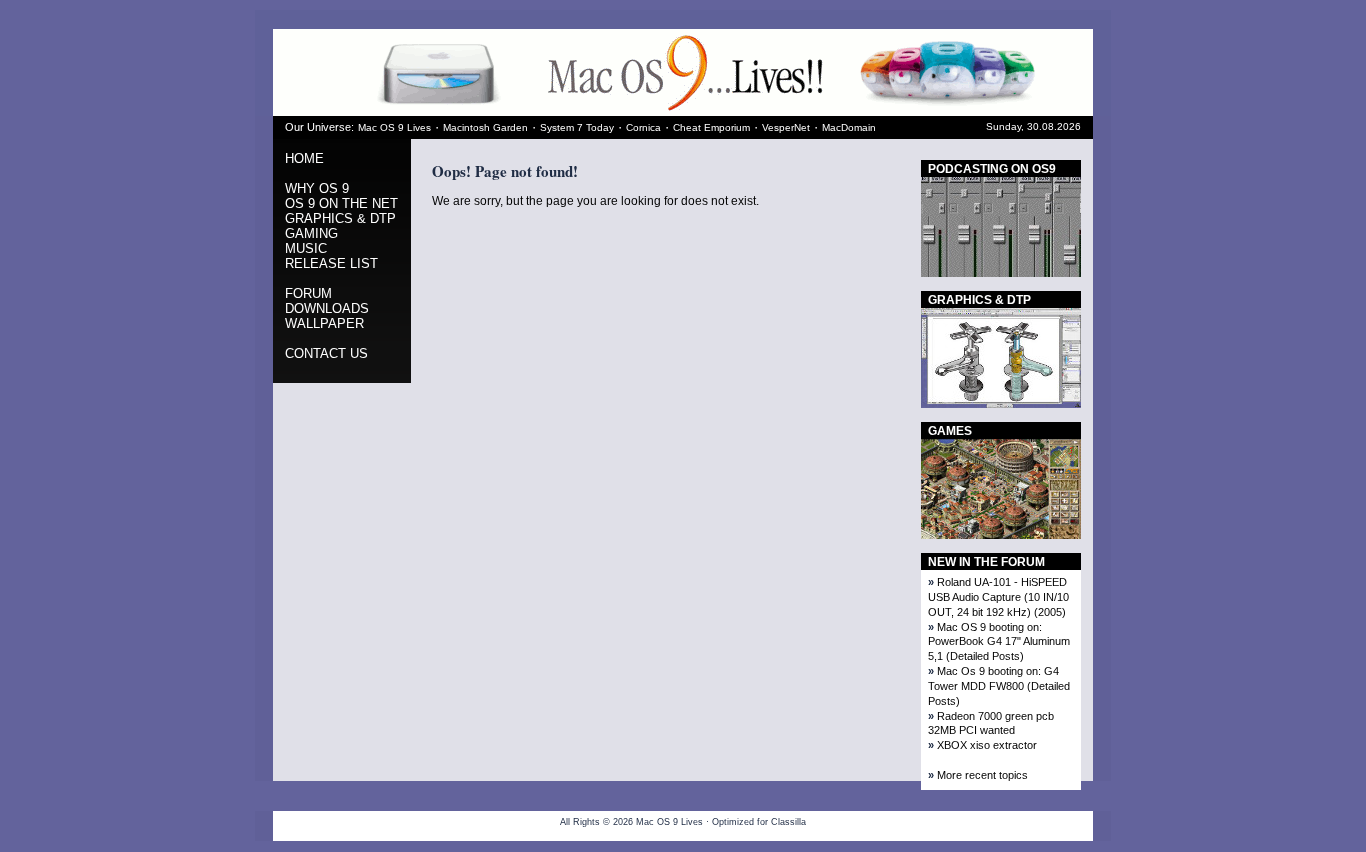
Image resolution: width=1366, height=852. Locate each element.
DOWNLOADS (327, 308)
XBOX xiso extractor (987, 745)
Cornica (643, 127)
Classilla (788, 822)
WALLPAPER (324, 323)
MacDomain (849, 127)
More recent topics (982, 775)
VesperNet (786, 127)
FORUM (308, 293)
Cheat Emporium (711, 127)
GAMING (311, 233)
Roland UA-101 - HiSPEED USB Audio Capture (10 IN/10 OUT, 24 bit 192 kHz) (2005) (998, 597)
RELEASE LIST (331, 263)
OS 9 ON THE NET (341, 203)
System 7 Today (577, 127)
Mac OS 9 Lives (394, 127)
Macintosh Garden (485, 127)
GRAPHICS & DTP (340, 218)
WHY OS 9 (317, 188)
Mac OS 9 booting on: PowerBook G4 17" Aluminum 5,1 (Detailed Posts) (999, 642)
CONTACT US (326, 353)
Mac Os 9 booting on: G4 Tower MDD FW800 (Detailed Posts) (999, 686)
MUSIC (306, 248)
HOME (304, 158)
